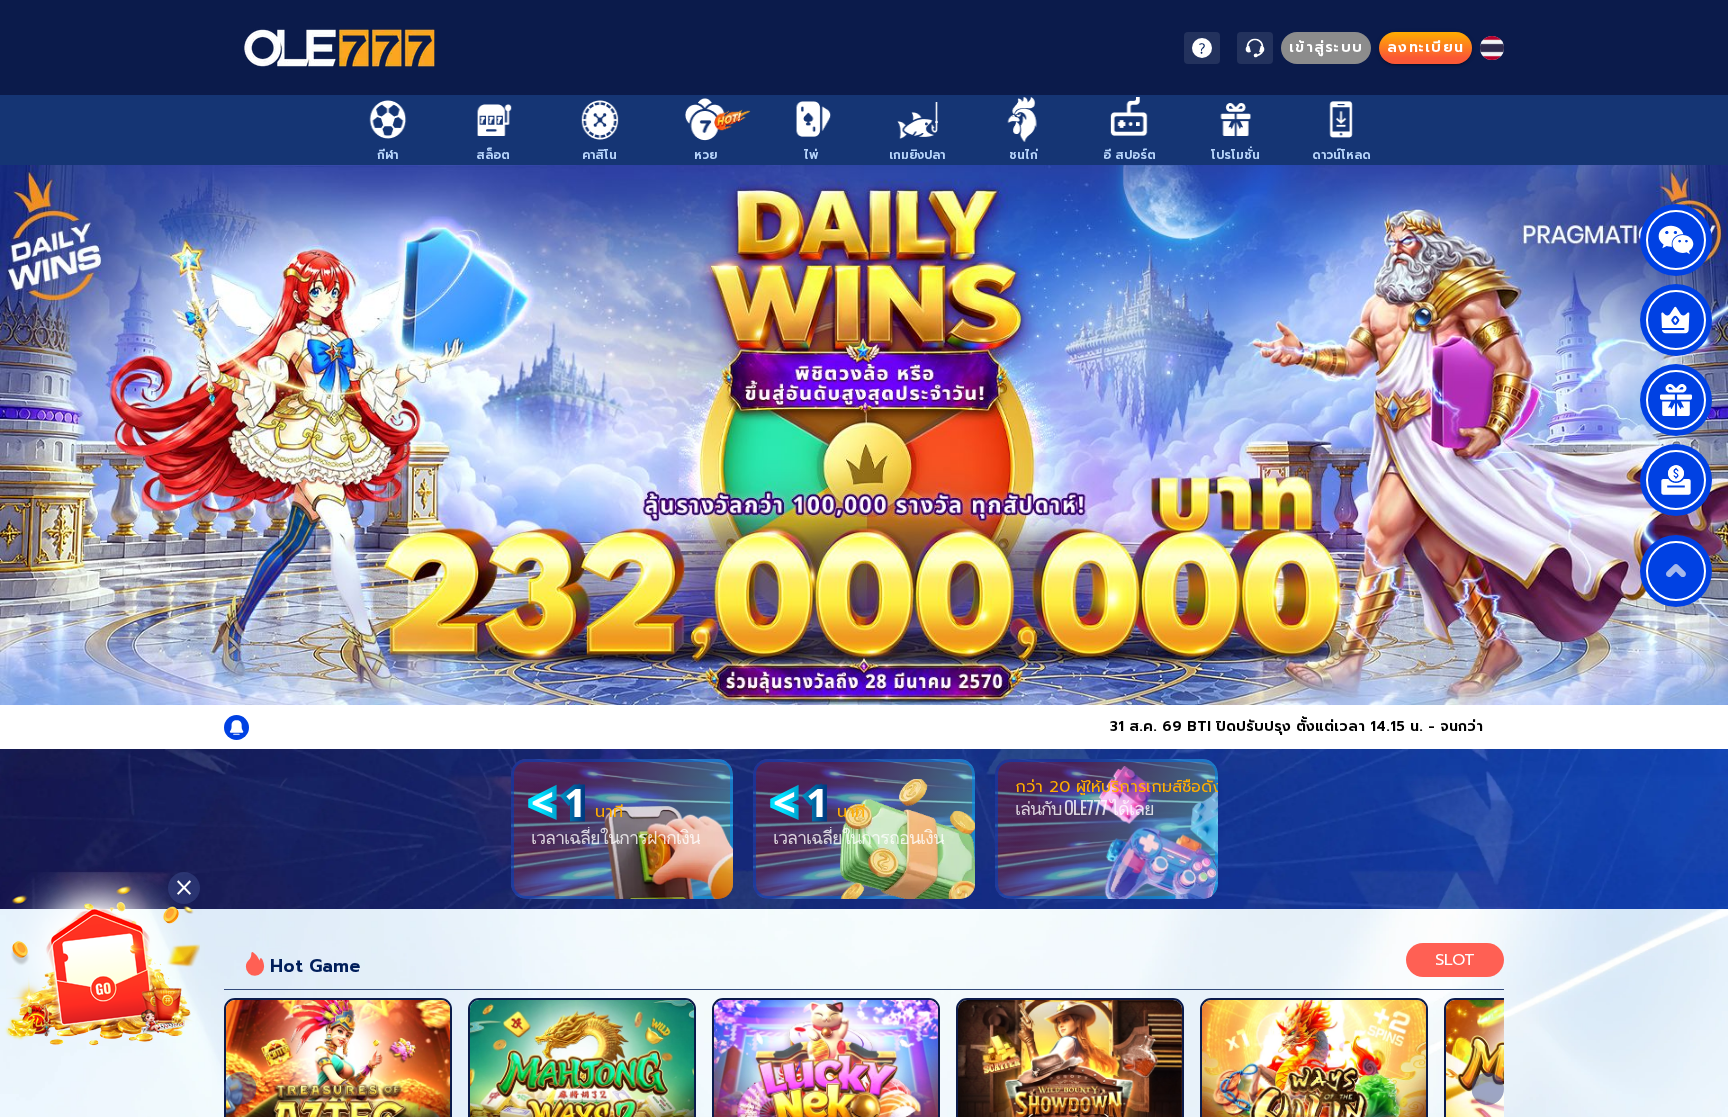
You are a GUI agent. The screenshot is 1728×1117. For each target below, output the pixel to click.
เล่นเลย (338, 1077)
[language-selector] (1492, 48)
